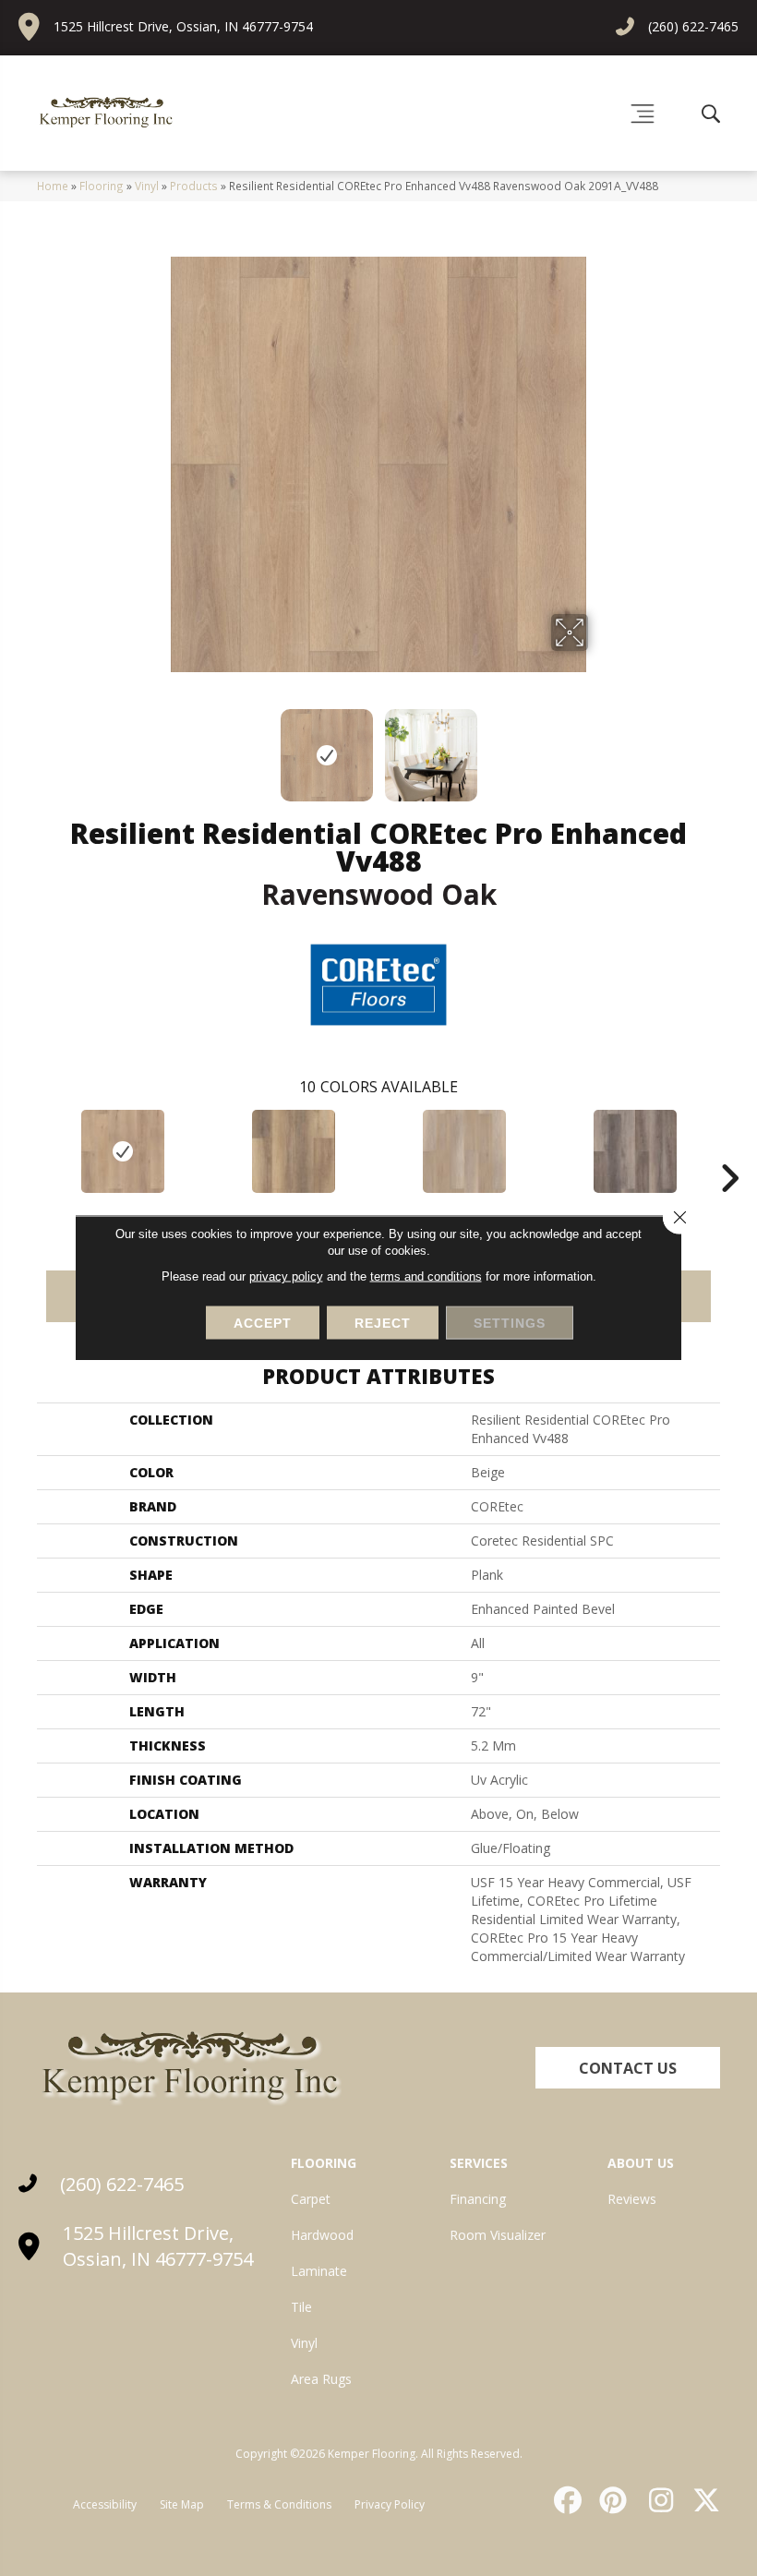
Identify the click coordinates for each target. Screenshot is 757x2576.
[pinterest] (611, 2500)
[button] (628, 2068)
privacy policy (286, 1276)
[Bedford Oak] (464, 1151)
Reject (383, 1323)
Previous (157, 746)
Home (53, 186)
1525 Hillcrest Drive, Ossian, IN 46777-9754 (183, 26)
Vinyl (147, 186)
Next (600, 746)
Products (194, 186)
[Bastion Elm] (293, 1151)
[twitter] (703, 2500)
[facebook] (565, 2500)
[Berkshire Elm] (635, 1151)
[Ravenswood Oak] (122, 1151)
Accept (263, 1323)
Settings (510, 1323)
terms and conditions (426, 1276)
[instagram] (656, 2500)
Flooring (102, 186)
